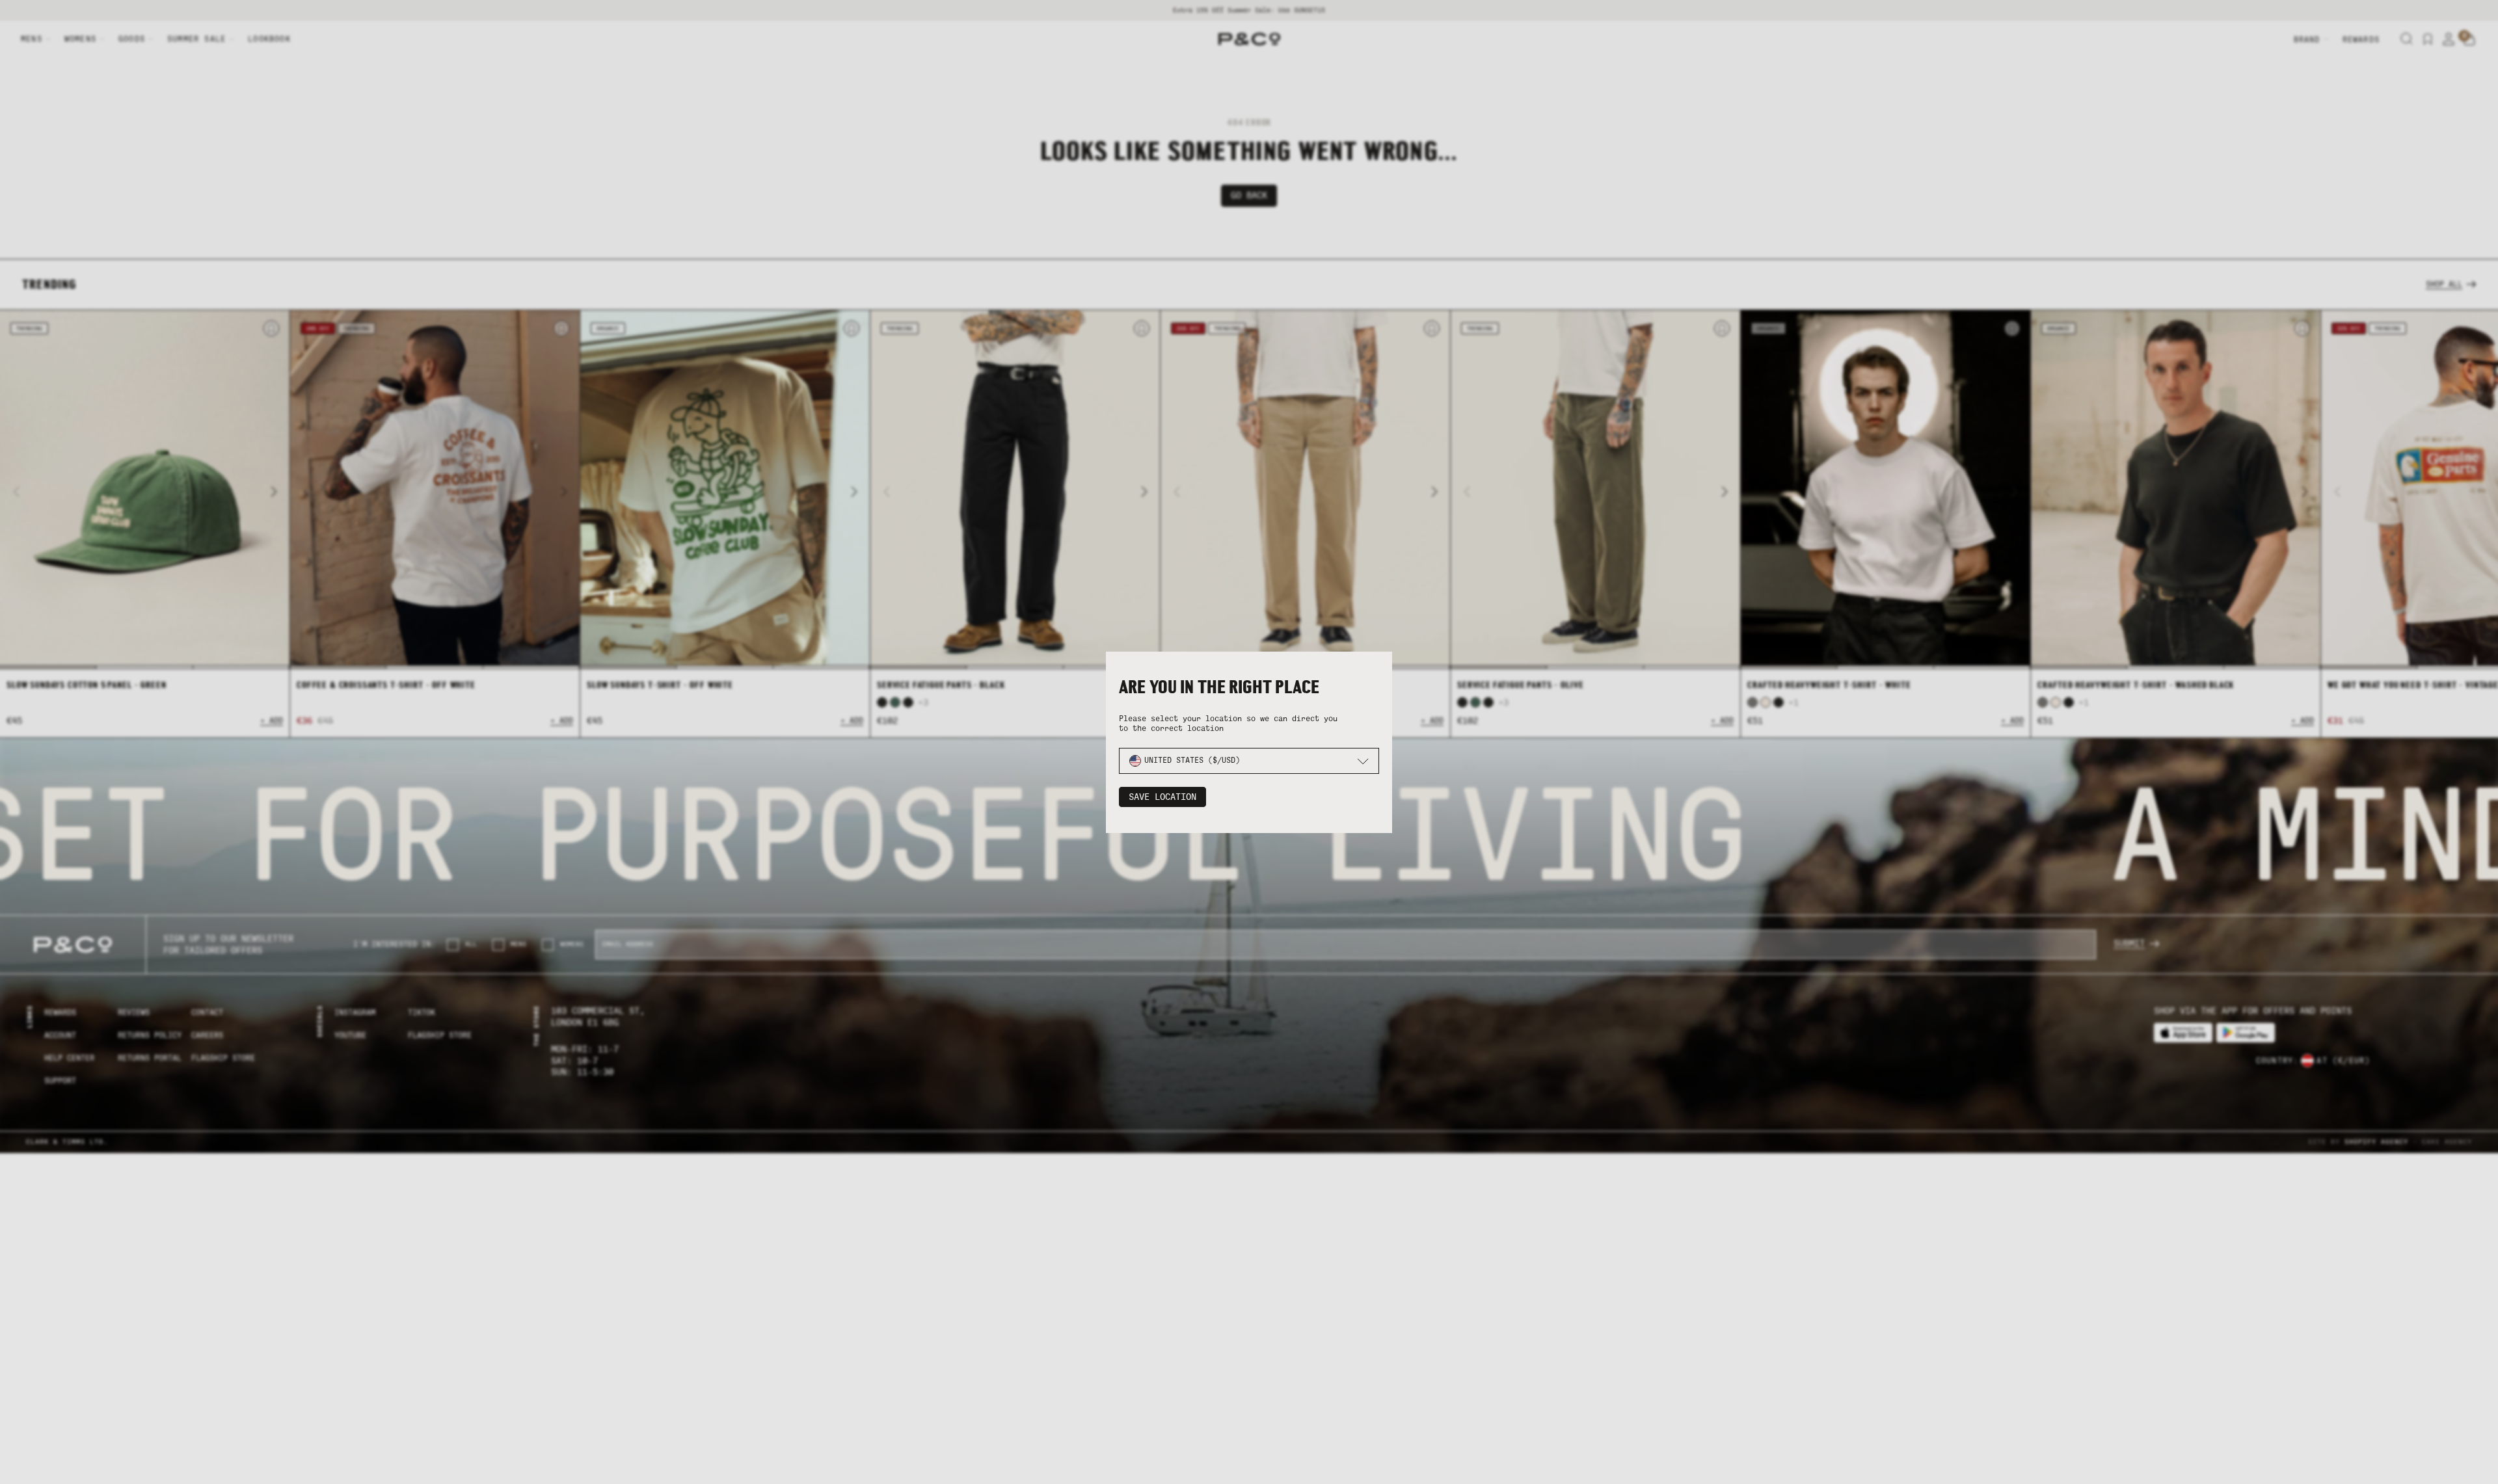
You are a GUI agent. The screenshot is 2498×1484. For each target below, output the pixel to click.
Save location (1162, 797)
